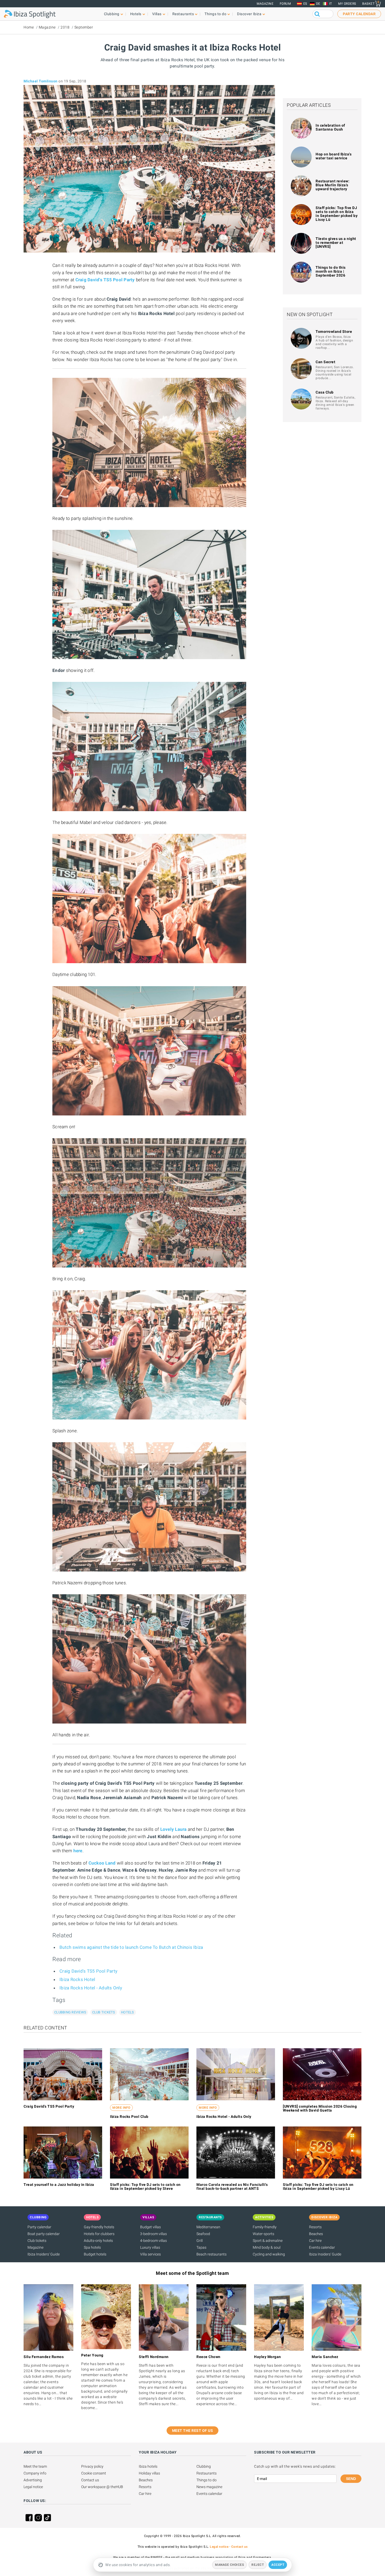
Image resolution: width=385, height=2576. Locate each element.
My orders (347, 4)
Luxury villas (150, 2247)
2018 (65, 27)
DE (318, 4)
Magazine (265, 4)
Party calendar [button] (359, 14)
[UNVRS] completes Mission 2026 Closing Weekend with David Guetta (320, 2108)
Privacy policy (92, 2466)
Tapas (201, 2247)
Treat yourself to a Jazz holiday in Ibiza (59, 2185)
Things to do (207, 2480)
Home (29, 27)
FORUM (285, 4)
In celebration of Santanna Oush (330, 127)
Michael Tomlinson (41, 81)
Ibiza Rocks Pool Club (129, 2117)
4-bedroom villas (153, 2241)
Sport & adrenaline (268, 2241)
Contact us (90, 2480)
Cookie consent (94, 2473)
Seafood (203, 2234)
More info (121, 2108)
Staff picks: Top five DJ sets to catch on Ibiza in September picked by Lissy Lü (337, 214)
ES (305, 4)
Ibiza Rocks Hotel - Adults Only (91, 1988)
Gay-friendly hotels (99, 2227)
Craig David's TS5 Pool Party (105, 280)
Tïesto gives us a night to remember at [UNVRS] (336, 243)
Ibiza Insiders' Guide (44, 2254)
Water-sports (263, 2234)
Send (351, 2479)
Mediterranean (208, 2227)
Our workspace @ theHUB (102, 2487)
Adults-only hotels (98, 2241)
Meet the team (35, 2466)
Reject (258, 2565)
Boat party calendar (44, 2234)
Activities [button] (264, 2217)
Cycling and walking (269, 2254)
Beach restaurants (211, 2254)
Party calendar (39, 2227)
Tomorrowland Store (334, 332)
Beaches (316, 2234)
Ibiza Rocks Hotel (77, 1979)
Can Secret (325, 362)
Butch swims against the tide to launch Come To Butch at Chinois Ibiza (131, 1947)
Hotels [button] (136, 14)
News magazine (209, 2487)
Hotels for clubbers (99, 2234)
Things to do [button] (215, 14)
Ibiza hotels (148, 2466)
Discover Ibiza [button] (249, 14)
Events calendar (322, 2247)
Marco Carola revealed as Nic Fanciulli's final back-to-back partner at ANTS (232, 2187)
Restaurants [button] (183, 14)
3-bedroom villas (153, 2234)
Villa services (150, 2254)
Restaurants (207, 2473)
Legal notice (33, 2487)
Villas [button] (157, 14)
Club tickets (104, 2012)
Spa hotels (92, 2247)
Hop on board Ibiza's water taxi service (334, 156)
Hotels (128, 2012)
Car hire (315, 2241)
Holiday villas (149, 2473)
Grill (200, 2241)
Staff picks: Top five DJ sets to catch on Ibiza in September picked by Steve (145, 2187)
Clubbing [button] (112, 14)
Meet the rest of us (193, 2431)
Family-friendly (265, 2227)
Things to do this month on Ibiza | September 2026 (331, 271)
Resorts (315, 2227)
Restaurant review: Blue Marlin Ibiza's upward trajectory (332, 185)
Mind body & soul (267, 2247)
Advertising (33, 2480)
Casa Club (325, 392)
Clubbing (204, 2466)
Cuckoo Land (102, 1863)
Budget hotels (95, 2254)
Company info (35, 2473)
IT (331, 4)
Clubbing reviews (70, 2012)
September (84, 27)
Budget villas (150, 2227)
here (78, 1851)
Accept (278, 2565)
